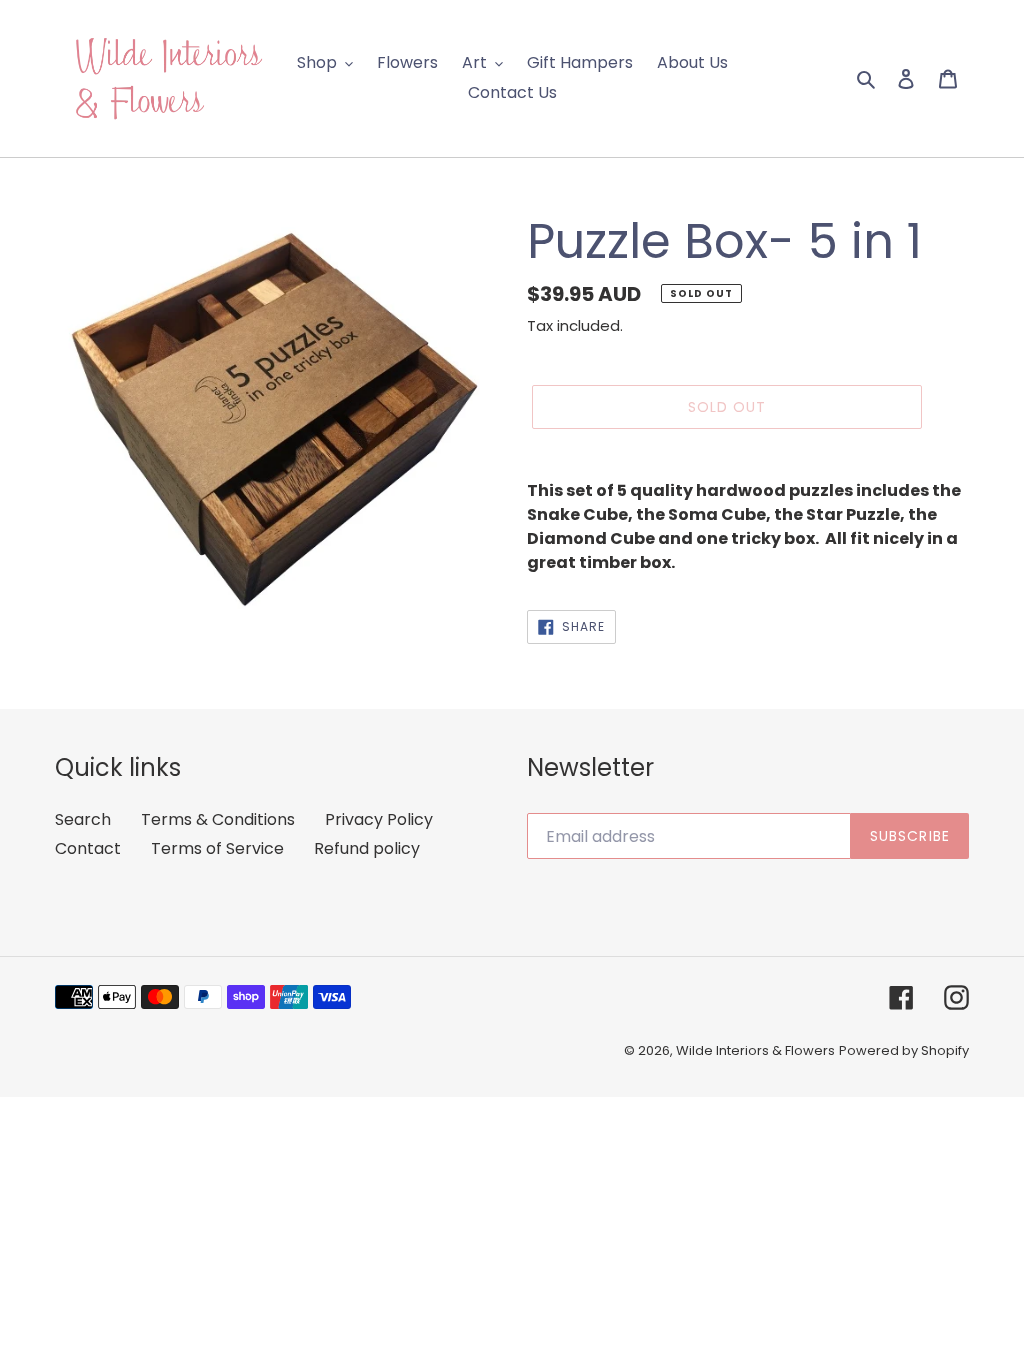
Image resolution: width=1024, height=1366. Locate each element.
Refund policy (367, 848)
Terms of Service (217, 848)
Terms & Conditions (218, 819)
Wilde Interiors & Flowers (755, 1050)
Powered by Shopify (904, 1050)
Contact (88, 848)
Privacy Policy (379, 819)
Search (83, 819)
